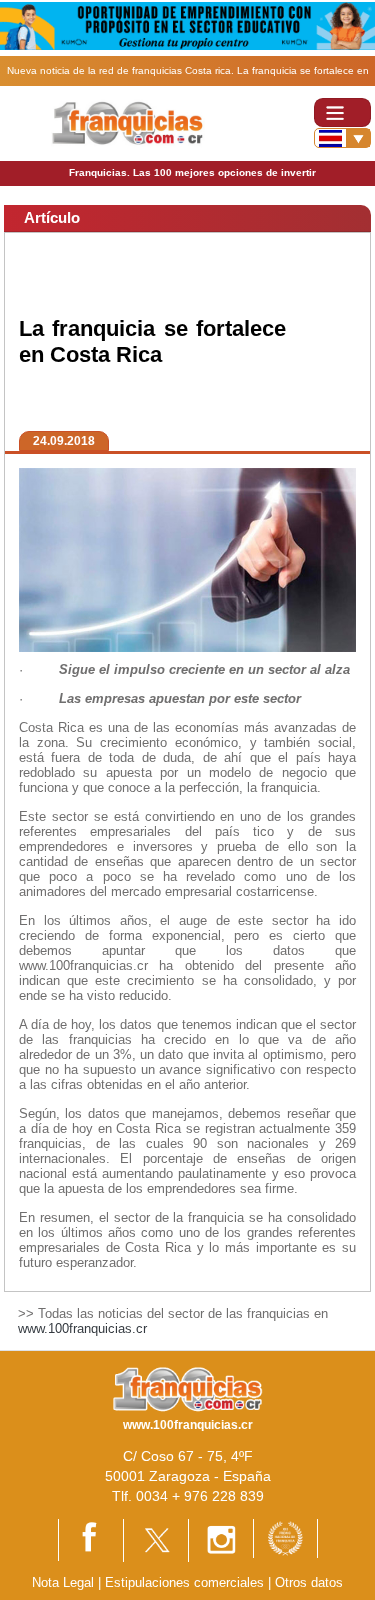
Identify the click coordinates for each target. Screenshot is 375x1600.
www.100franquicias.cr (82, 1328)
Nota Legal (63, 1582)
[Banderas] (342, 138)
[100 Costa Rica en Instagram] (221, 1539)
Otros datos (309, 1582)
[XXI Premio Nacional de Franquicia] (285, 1537)
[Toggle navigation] (342, 112)
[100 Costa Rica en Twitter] (156, 1539)
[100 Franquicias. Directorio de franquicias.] (128, 122)
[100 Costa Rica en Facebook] (91, 1539)
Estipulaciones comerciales (186, 1582)
